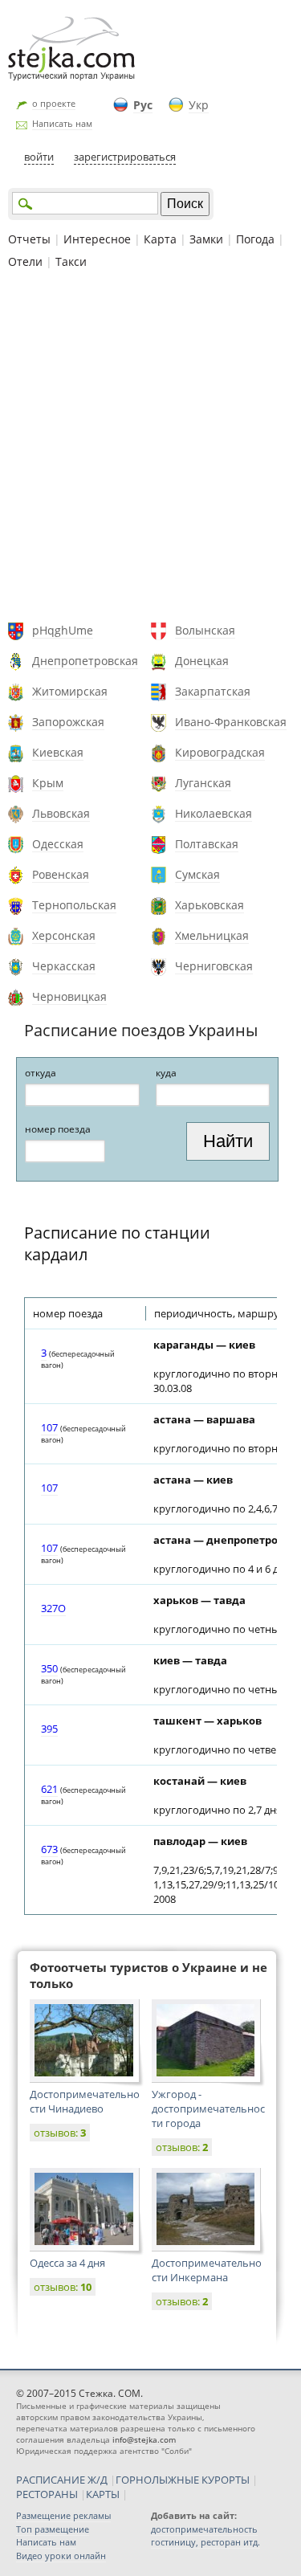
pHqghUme (63, 630)
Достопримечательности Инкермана (207, 2270)
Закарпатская (213, 691)
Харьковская (209, 905)
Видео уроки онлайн (61, 2556)
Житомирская (70, 691)
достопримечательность (204, 2529)
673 (49, 1849)
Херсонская (64, 935)
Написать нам (62, 123)
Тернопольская (74, 905)
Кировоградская (220, 752)
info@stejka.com (144, 2439)
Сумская (197, 874)
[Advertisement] (150, 448)
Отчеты (29, 239)
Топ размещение (53, 2529)
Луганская (203, 783)
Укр (199, 105)
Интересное (97, 239)
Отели (25, 261)
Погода (255, 239)
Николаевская (214, 813)
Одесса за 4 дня (67, 2263)
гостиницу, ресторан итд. (205, 2542)
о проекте (54, 103)
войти (39, 157)
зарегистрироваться (125, 157)
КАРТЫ (103, 2494)
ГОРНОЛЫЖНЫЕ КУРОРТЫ (183, 2480)
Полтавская (207, 844)
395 (49, 1729)
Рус (143, 105)
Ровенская (61, 874)
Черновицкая (69, 996)
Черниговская (214, 966)
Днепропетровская (85, 661)
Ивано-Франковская (231, 722)
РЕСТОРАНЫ (47, 2494)
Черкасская (64, 966)
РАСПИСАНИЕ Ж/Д (62, 2480)
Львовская (61, 813)
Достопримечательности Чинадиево (85, 2101)
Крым (48, 783)
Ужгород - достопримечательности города (208, 2109)
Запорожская (68, 722)
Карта (160, 239)
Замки (206, 239)
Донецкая (202, 661)
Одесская (58, 844)
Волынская (205, 630)
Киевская (58, 752)
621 (49, 1789)
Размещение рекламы (63, 2515)
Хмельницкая (212, 935)
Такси (71, 261)
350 (49, 1668)
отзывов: (60, 2133)
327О (53, 1608)
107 (49, 1427)
